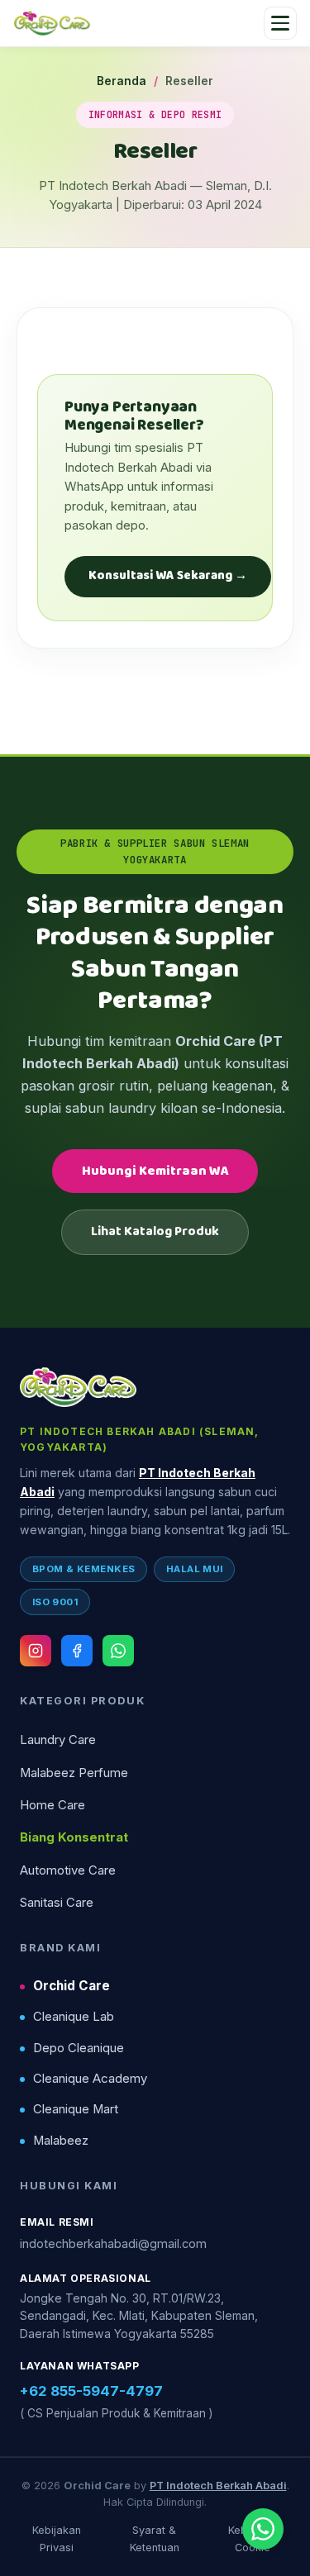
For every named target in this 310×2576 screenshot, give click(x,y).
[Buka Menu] (280, 23)
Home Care (52, 1805)
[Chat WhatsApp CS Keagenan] (263, 2529)
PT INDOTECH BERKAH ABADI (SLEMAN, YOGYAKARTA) (140, 1439)
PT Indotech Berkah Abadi (218, 2486)
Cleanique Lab (74, 2017)
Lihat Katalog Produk (155, 1231)
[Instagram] (36, 1651)
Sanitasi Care (57, 1903)
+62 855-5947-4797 (91, 2391)
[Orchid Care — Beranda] (52, 23)
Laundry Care (58, 1740)
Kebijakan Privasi (57, 2538)
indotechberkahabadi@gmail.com (113, 2243)
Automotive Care (68, 1870)
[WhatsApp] (118, 1651)
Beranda (122, 81)
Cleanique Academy (90, 2079)
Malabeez (61, 2141)
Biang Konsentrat (74, 1837)
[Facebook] (77, 1651)
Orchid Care (72, 1986)
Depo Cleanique (79, 2048)
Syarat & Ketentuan (155, 2538)
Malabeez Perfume (74, 1773)
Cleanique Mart (76, 2109)
